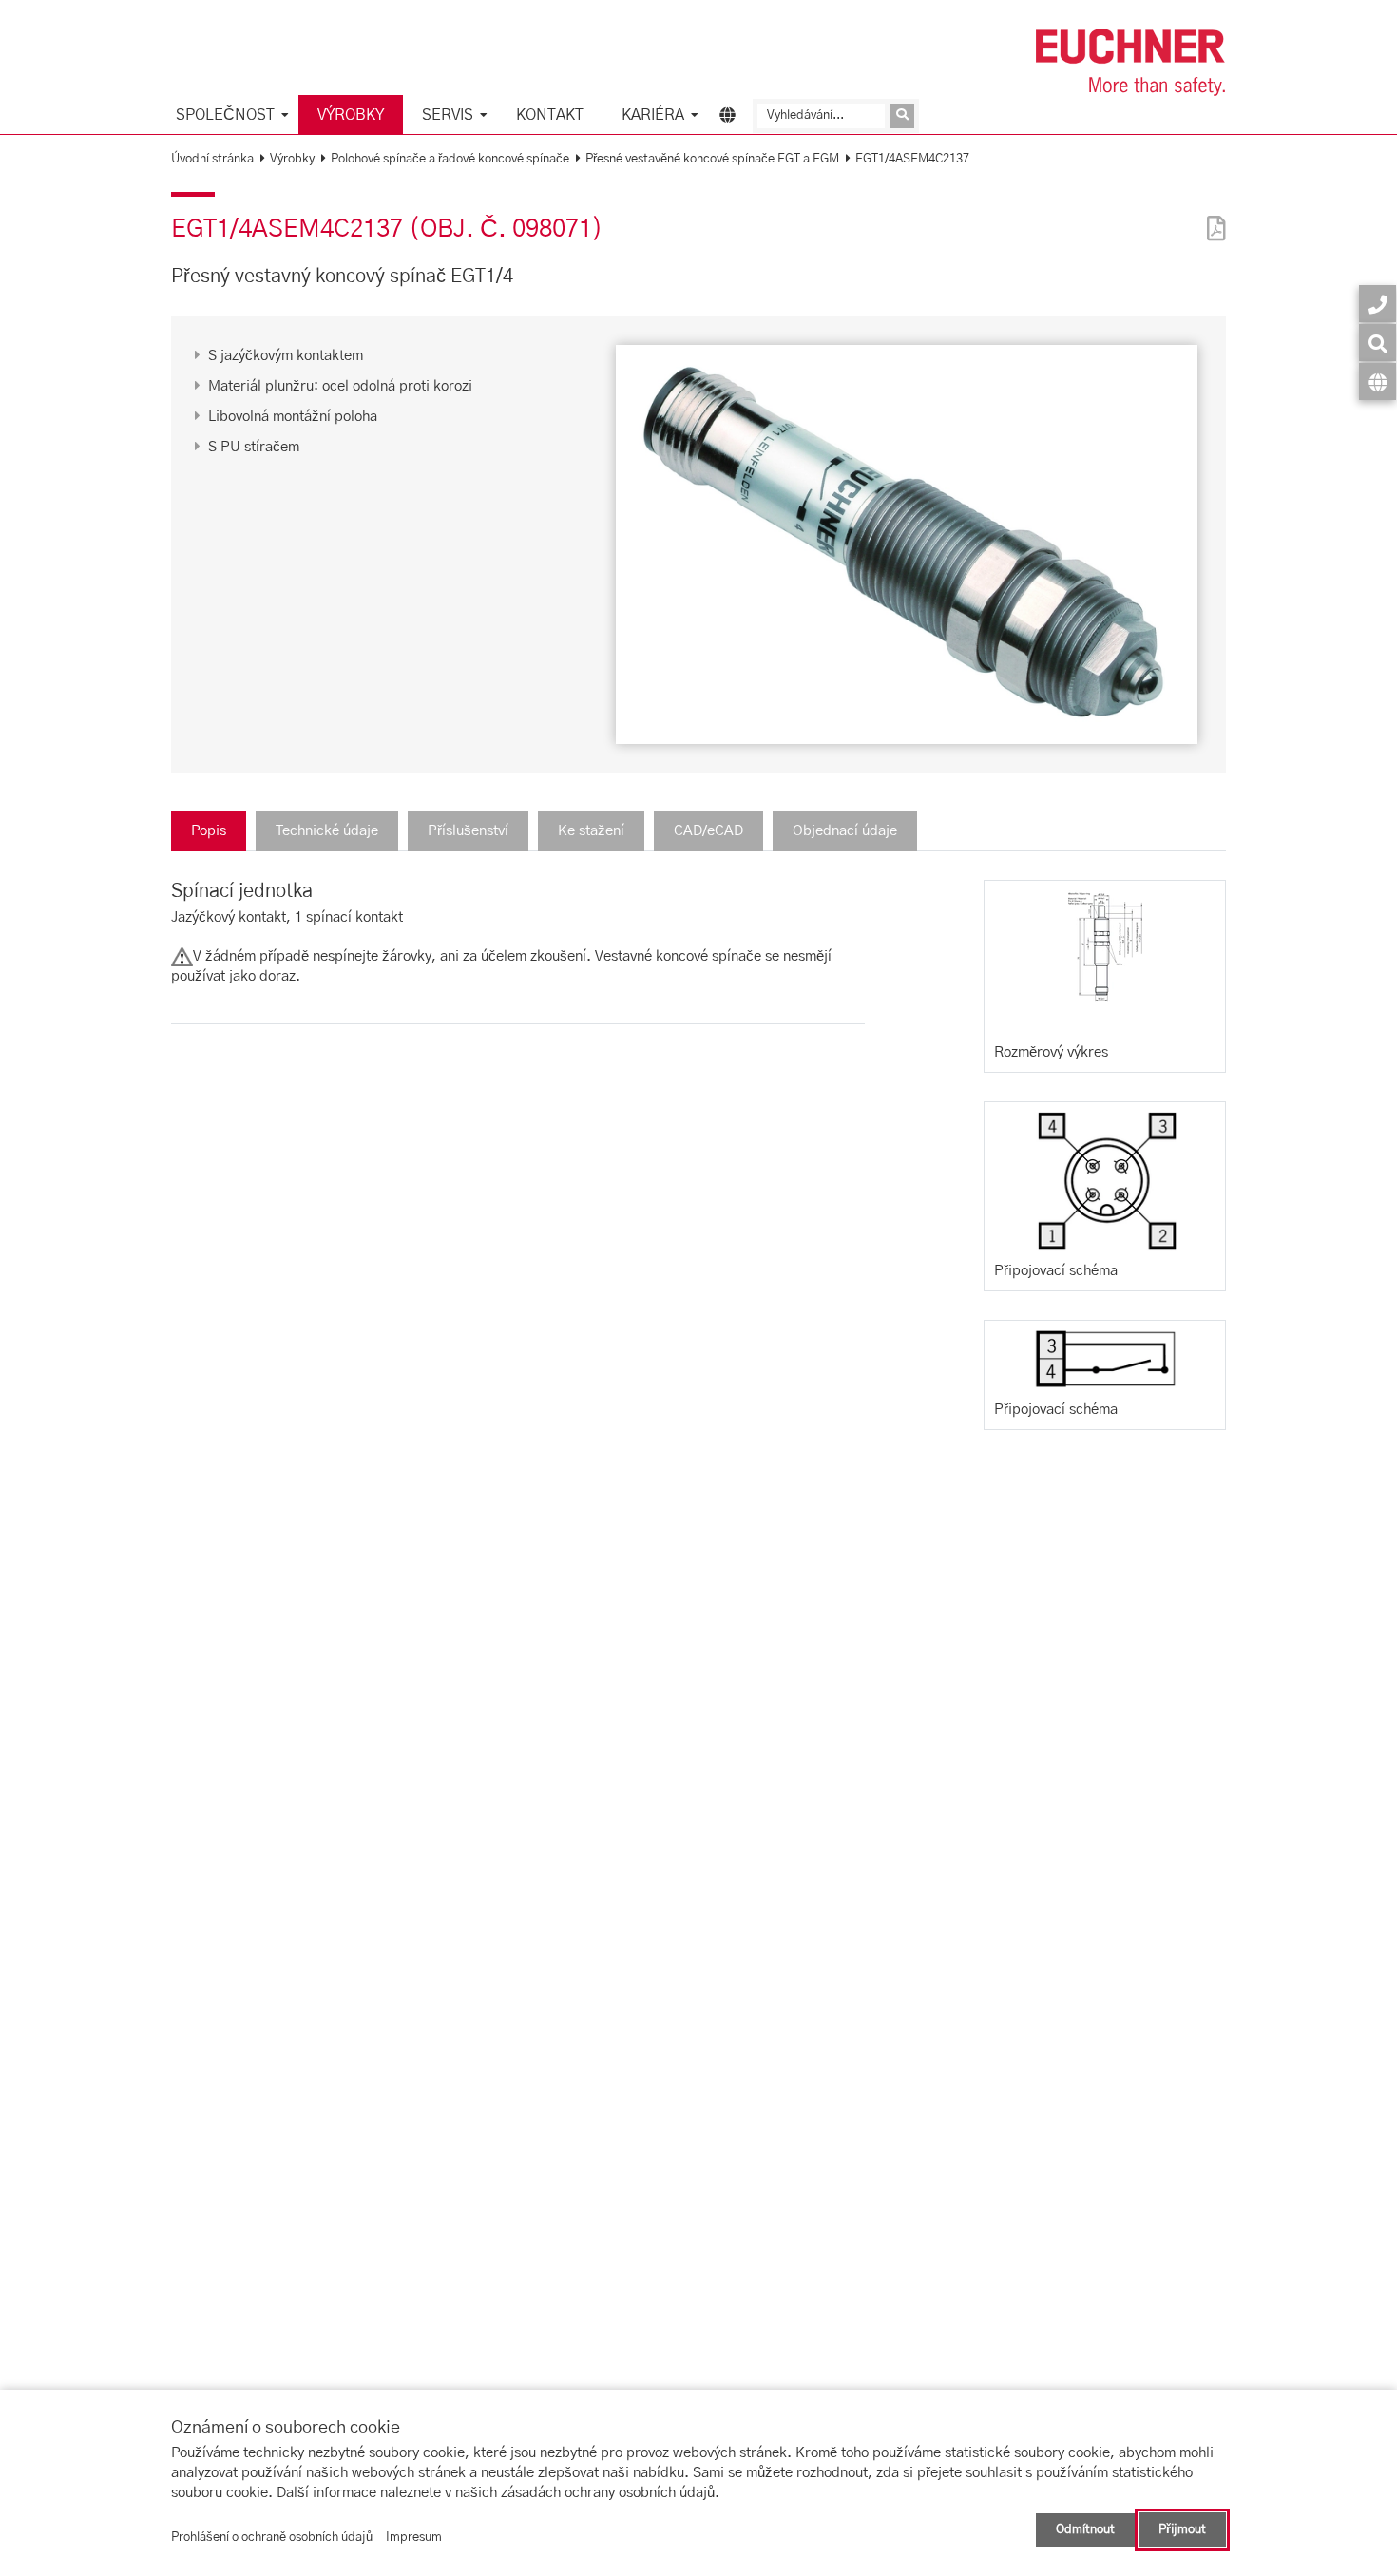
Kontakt (550, 115)
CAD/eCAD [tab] (708, 831)
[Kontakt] (1378, 304)
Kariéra (653, 115)
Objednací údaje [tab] (845, 831)
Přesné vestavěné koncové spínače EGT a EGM (712, 159)
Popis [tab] (209, 831)
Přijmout (1182, 2530)
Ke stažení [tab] (591, 831)
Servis (448, 115)
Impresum (414, 2538)
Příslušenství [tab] (468, 831)
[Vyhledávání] (1378, 343)
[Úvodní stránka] (1131, 62)
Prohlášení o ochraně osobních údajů (272, 2538)
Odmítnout (1085, 2530)
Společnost (225, 115)
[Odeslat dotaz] (902, 116)
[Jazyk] (1378, 382)
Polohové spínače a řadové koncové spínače (450, 159)
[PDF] (1212, 216)
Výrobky (351, 115)
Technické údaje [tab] (327, 831)
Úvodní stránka (212, 159)
